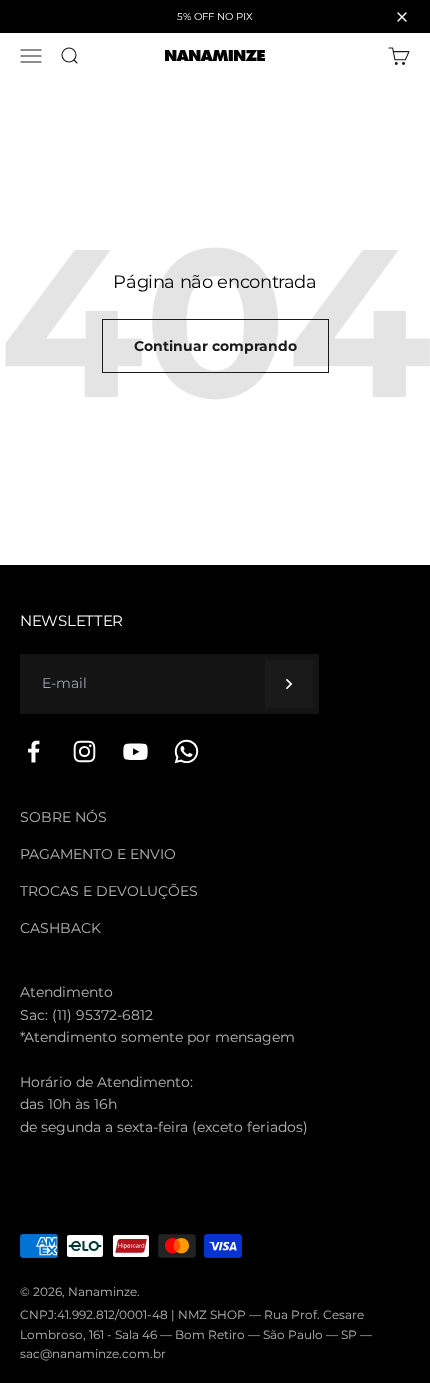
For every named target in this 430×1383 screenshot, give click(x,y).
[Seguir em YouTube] (135, 751)
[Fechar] (402, 17)
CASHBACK (60, 928)
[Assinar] (289, 684)
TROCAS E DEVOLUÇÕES (109, 891)
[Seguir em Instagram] (84, 751)
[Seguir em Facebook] (33, 751)
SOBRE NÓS (63, 817)
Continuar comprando (215, 346)
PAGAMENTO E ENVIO (98, 854)
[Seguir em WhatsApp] (186, 751)
